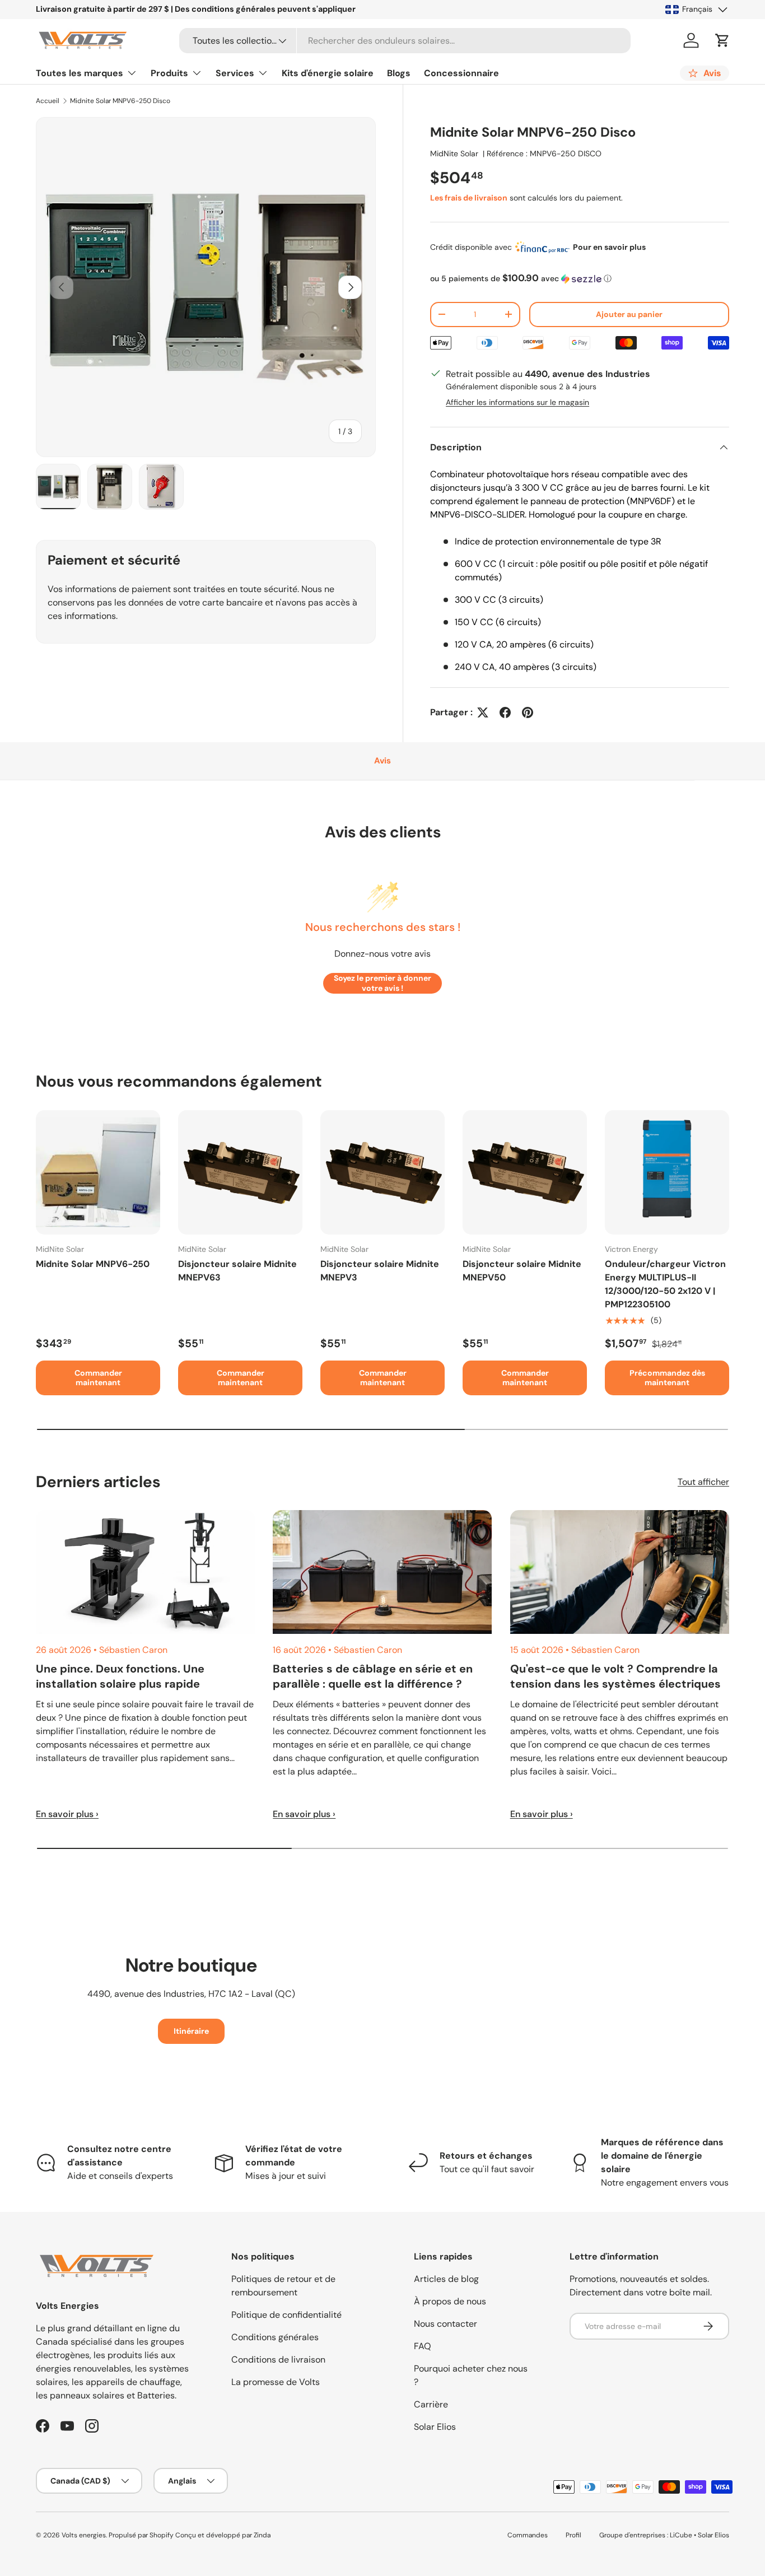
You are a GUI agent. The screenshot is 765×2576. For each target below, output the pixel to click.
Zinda (262, 2535)
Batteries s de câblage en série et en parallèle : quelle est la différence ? (373, 1676)
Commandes (528, 2535)
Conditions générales (275, 2337)
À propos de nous (450, 2301)
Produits (169, 73)
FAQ (423, 2346)
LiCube (681, 2535)
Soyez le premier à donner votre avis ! (382, 983)
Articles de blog (446, 2279)
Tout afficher (703, 1482)
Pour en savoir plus (609, 247)
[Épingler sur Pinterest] (528, 712)
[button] (722, 40)
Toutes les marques (80, 73)
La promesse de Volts (276, 2382)
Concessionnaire (461, 73)
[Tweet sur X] (483, 712)
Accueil (48, 101)
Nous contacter (446, 2324)
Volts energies (84, 2535)
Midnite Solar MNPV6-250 (93, 1264)
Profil (573, 2535)
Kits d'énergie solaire (328, 73)
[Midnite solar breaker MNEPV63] (240, 1172)
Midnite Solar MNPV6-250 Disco (120, 101)
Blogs (399, 73)
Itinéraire (191, 2031)
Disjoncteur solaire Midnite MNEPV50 (522, 1271)
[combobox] (405, 41)
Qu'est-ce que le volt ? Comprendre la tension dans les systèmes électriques (615, 1676)
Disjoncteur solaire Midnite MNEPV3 (380, 1271)
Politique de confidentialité (286, 2315)
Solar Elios (435, 2427)
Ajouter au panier (629, 314)
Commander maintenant (98, 1378)
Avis (382, 761)
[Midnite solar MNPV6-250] (98, 1172)
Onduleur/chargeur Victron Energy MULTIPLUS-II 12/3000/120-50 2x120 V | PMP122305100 (665, 1284)
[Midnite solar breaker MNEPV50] (525, 1172)
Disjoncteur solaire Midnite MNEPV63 (237, 1271)
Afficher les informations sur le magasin (517, 402)
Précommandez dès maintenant (667, 1378)
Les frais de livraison (469, 198)
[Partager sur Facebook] (505, 712)
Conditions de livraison (278, 2360)
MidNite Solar (454, 153)
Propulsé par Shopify (141, 2535)
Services (235, 73)
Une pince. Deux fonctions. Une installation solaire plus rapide (120, 1676)
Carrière (431, 2404)
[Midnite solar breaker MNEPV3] (382, 1172)
